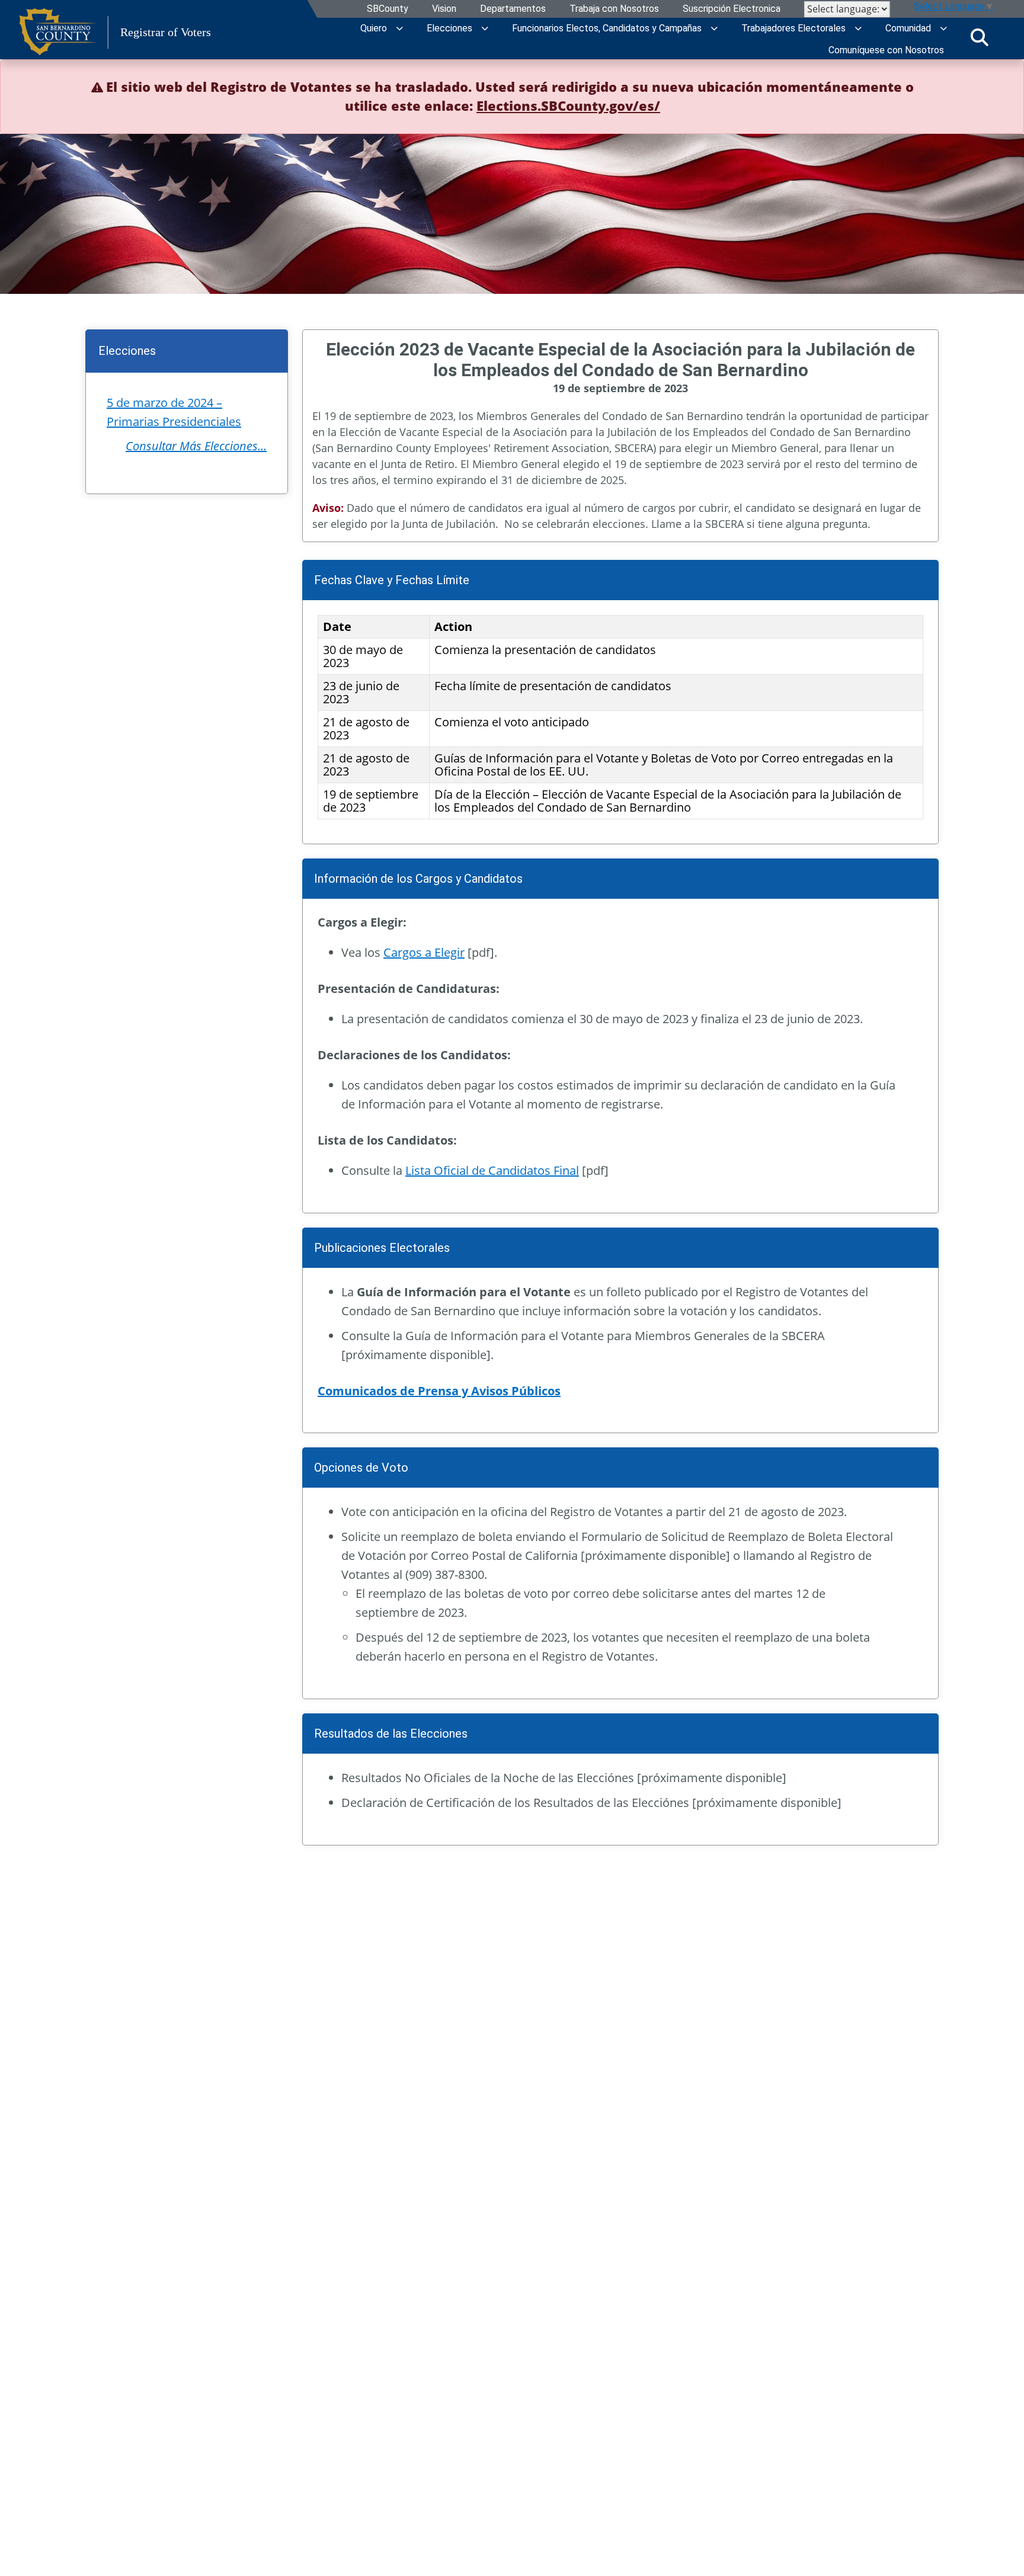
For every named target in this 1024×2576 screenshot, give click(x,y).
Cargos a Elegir (424, 952)
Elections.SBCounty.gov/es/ (568, 105)
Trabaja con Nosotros (614, 9)
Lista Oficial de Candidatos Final (492, 1170)
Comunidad (908, 28)
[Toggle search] (980, 37)
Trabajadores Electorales (793, 28)
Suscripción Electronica (732, 9)
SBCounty (388, 9)
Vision (444, 9)
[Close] (997, 86)
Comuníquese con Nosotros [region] (886, 50)
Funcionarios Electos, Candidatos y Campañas (607, 28)
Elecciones (449, 28)
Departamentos (513, 9)
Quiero (374, 28)
